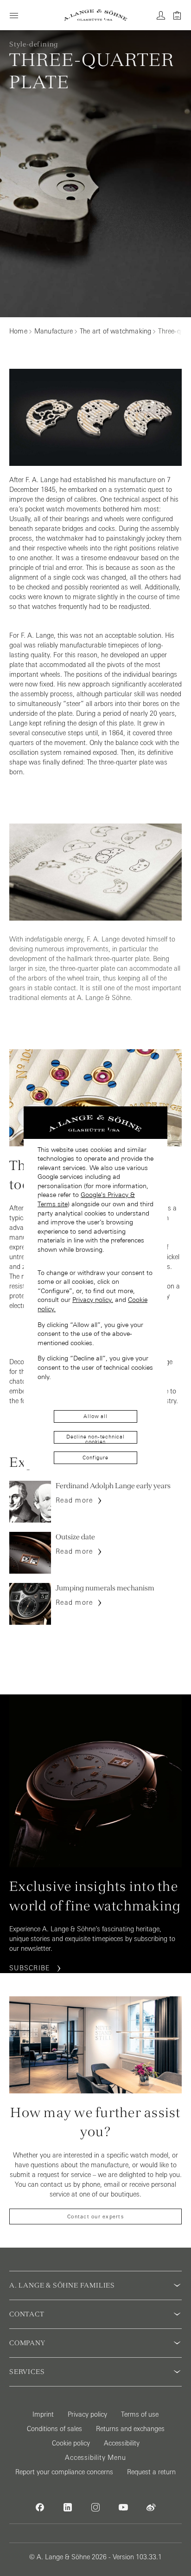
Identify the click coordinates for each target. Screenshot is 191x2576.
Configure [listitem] (95, 1458)
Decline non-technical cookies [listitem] (95, 1439)
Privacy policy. (93, 1300)
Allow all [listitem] (95, 1416)
